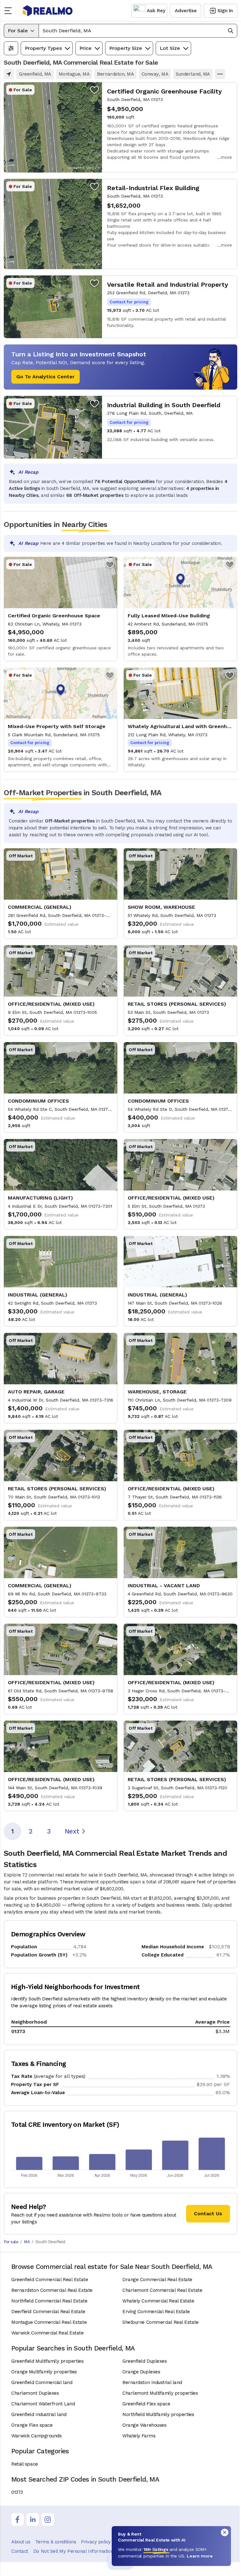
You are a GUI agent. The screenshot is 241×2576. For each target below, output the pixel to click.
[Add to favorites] (94, 90)
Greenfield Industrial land (39, 2414)
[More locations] (220, 74)
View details (120, 127)
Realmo (48, 11)
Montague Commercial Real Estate (49, 2322)
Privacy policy (96, 2542)
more (226, 157)
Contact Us (208, 2214)
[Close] (225, 2532)
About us (21, 2542)
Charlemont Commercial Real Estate (162, 2290)
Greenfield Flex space (146, 2404)
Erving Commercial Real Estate (156, 2312)
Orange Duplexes (141, 2372)
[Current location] (9, 74)
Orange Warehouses (144, 2425)
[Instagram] (48, 2520)
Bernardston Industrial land (152, 2382)
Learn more (200, 2556)
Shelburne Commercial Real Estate (161, 2322)
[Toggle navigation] (10, 11)
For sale (11, 2242)
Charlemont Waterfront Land (43, 2404)
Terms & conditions (56, 2542)
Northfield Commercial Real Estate (49, 2301)
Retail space (25, 2464)
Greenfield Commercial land (42, 2382)
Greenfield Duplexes (145, 2361)
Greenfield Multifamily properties (47, 2361)
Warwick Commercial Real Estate (48, 2333)
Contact (20, 2551)
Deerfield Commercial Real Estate (48, 2312)
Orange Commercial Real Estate (157, 2280)
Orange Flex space (32, 2425)
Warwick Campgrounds (36, 2436)
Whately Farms (139, 2436)
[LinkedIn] (33, 2520)
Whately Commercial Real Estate (158, 2301)
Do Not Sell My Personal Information (73, 2551)
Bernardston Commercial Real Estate (52, 2290)
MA (27, 2242)
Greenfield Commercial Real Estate (50, 2280)
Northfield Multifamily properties (158, 2414)
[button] (138, 31)
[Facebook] (18, 2520)
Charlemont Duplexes (35, 2393)
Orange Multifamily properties (44, 2372)
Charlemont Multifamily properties (160, 2393)
